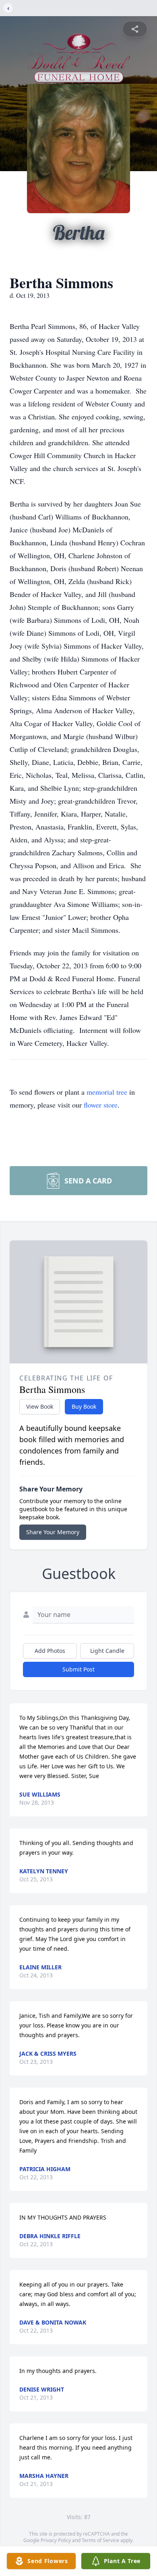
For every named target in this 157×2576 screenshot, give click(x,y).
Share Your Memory (53, 1532)
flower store (101, 1105)
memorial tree (107, 1092)
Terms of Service (100, 2540)
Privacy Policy (56, 2540)
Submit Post (78, 1669)
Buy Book (84, 1406)
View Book (40, 1406)
